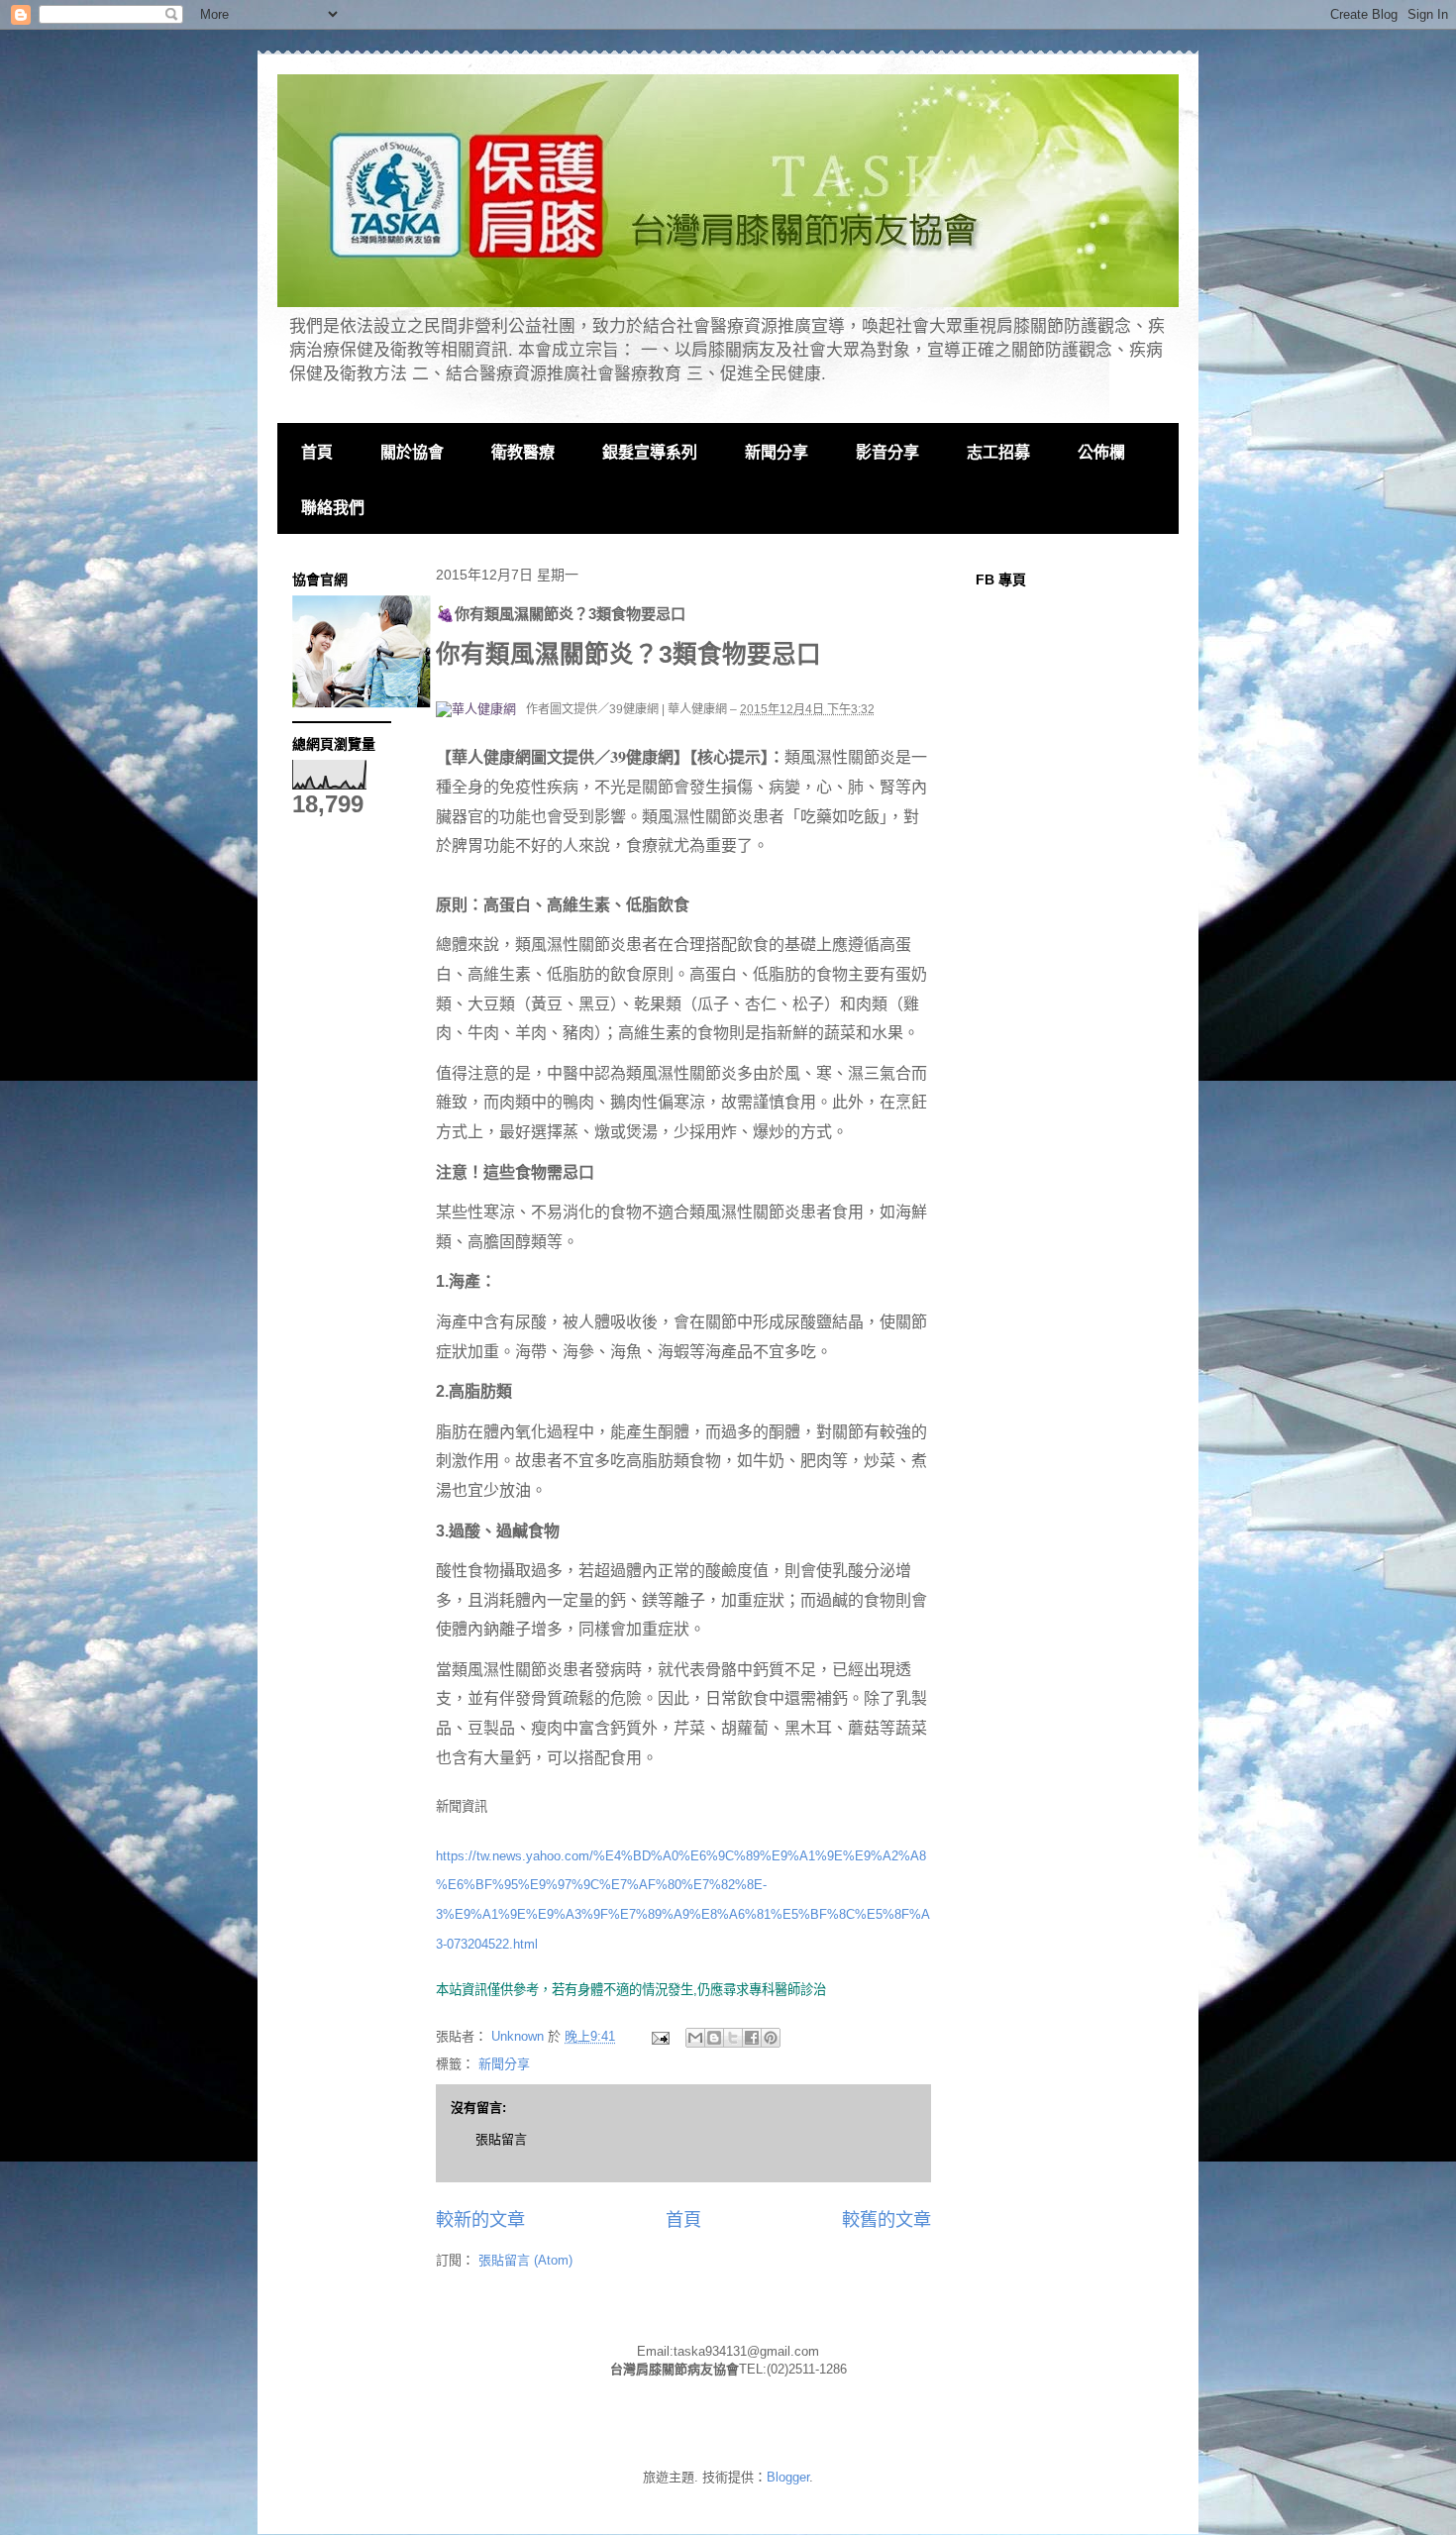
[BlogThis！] (714, 2038)
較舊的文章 (886, 2220)
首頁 (317, 452)
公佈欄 (1101, 452)
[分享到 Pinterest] (771, 2038)
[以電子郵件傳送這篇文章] (695, 2038)
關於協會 (412, 452)
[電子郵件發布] (659, 2036)
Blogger (788, 2477)
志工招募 (998, 452)
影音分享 (887, 452)
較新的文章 (480, 2220)
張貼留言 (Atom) (525, 2260)
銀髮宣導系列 (650, 452)
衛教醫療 (523, 452)
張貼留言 (501, 2139)
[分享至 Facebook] (752, 2038)
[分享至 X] (733, 2038)
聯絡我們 (333, 508)
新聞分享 (777, 452)
